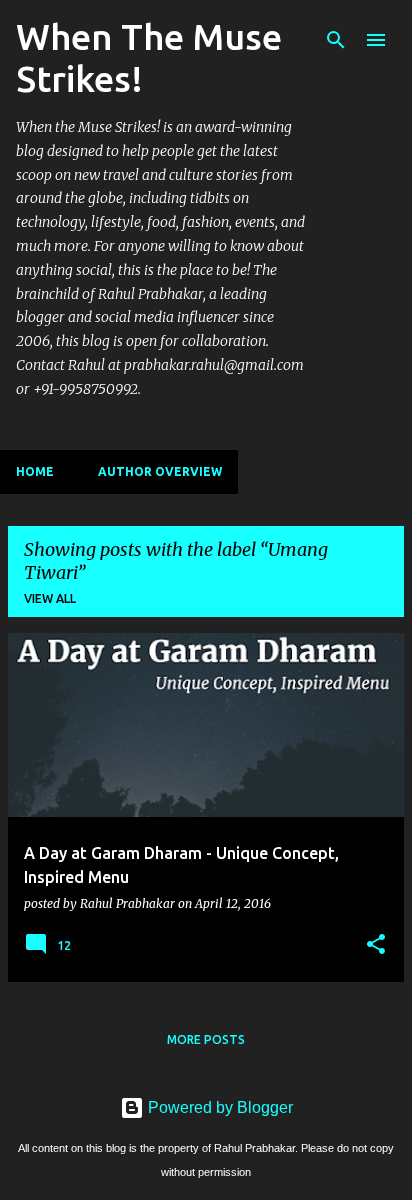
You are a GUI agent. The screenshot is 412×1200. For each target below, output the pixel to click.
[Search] (336, 40)
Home (35, 471)
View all (50, 598)
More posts (206, 1039)
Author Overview (160, 471)
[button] (376, 945)
